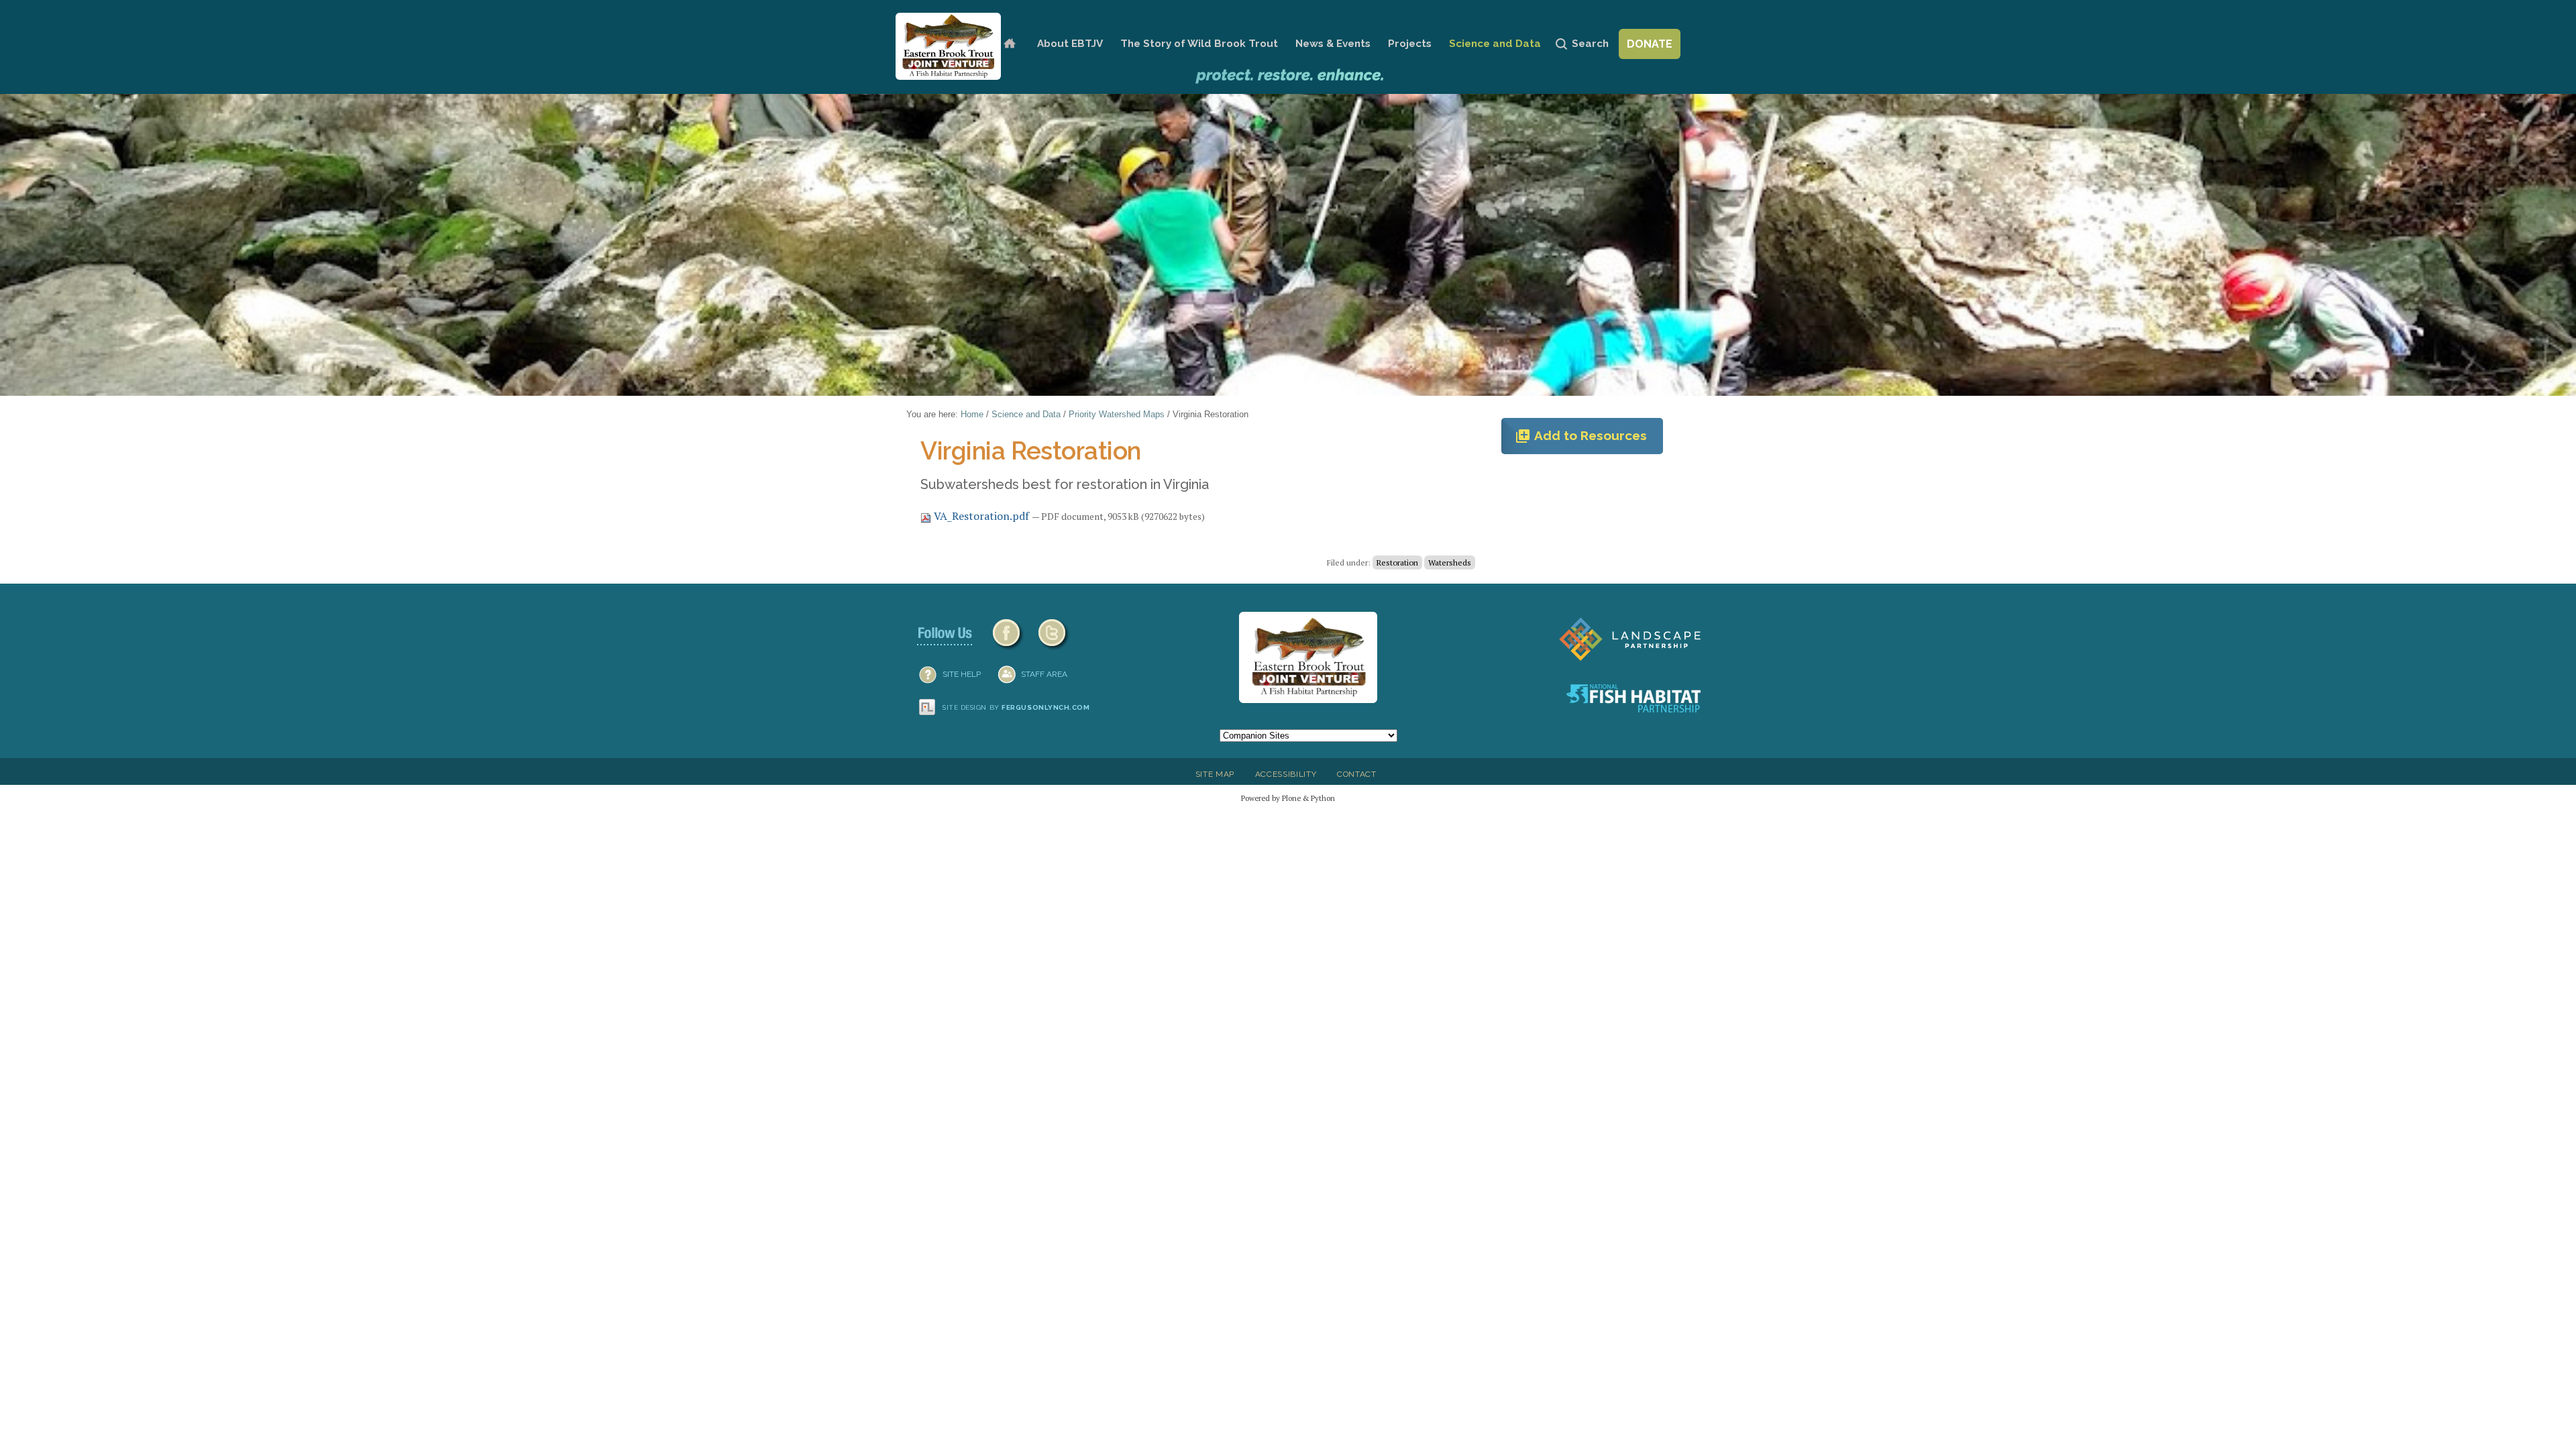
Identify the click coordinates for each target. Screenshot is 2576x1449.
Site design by (1016, 707)
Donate (1650, 44)
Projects (1410, 44)
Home (1009, 44)
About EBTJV (1070, 44)
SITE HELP (962, 674)
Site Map (1215, 774)
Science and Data (1495, 44)
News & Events (1333, 44)
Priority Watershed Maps (1117, 414)
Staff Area (1044, 674)
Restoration (1397, 562)
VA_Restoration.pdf (981, 516)
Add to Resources (1581, 436)
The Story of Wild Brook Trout (1199, 44)
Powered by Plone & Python (1288, 798)
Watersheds (1450, 562)
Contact (1357, 774)
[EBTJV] (948, 46)
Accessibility (1286, 774)
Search (1590, 44)
